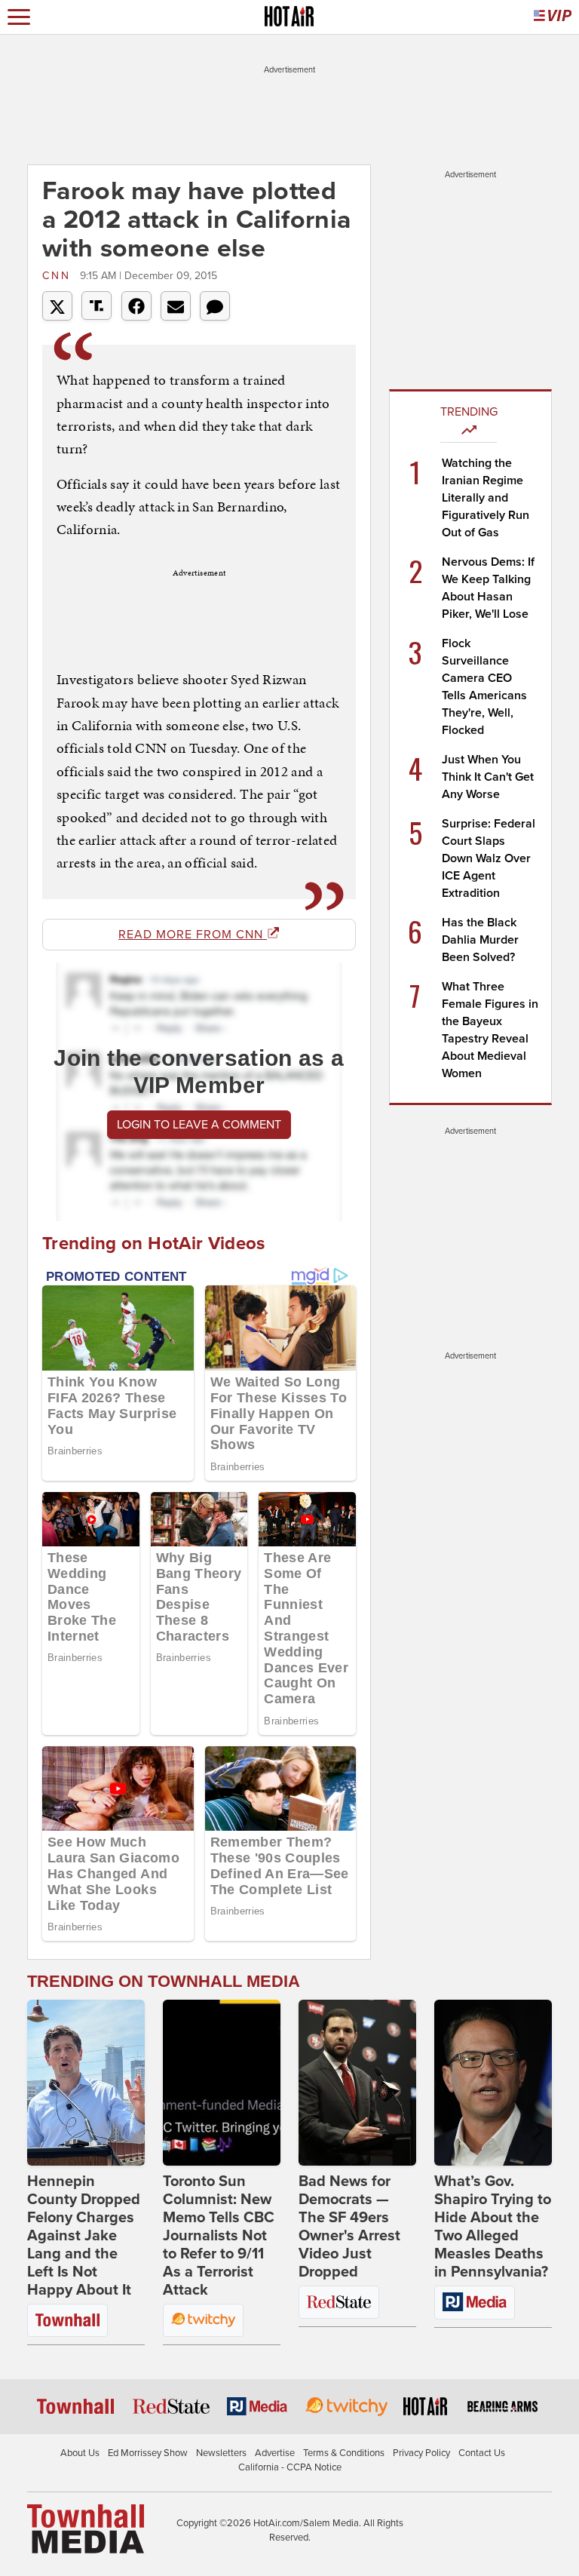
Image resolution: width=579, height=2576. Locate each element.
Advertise (275, 2453)
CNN (59, 276)
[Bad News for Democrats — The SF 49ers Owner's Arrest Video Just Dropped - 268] (357, 2083)
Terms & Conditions (344, 2453)
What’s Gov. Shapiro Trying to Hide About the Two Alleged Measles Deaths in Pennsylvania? (493, 2227)
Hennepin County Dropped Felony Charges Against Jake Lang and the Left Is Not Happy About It (84, 2236)
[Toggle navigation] (19, 17)
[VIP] (553, 17)
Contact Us (482, 2453)
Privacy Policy (421, 2453)
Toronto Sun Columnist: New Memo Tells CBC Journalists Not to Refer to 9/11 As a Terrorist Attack (219, 2236)
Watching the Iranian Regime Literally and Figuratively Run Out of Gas (486, 498)
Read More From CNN (193, 935)
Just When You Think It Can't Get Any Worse (488, 777)
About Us (80, 2453)
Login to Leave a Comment (199, 1125)
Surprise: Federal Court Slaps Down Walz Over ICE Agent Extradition (489, 858)
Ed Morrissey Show (148, 2453)
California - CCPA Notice (290, 2467)
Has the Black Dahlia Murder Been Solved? (480, 940)
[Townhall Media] (86, 2528)
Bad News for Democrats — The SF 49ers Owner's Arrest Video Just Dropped (349, 2227)
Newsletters (221, 2453)
